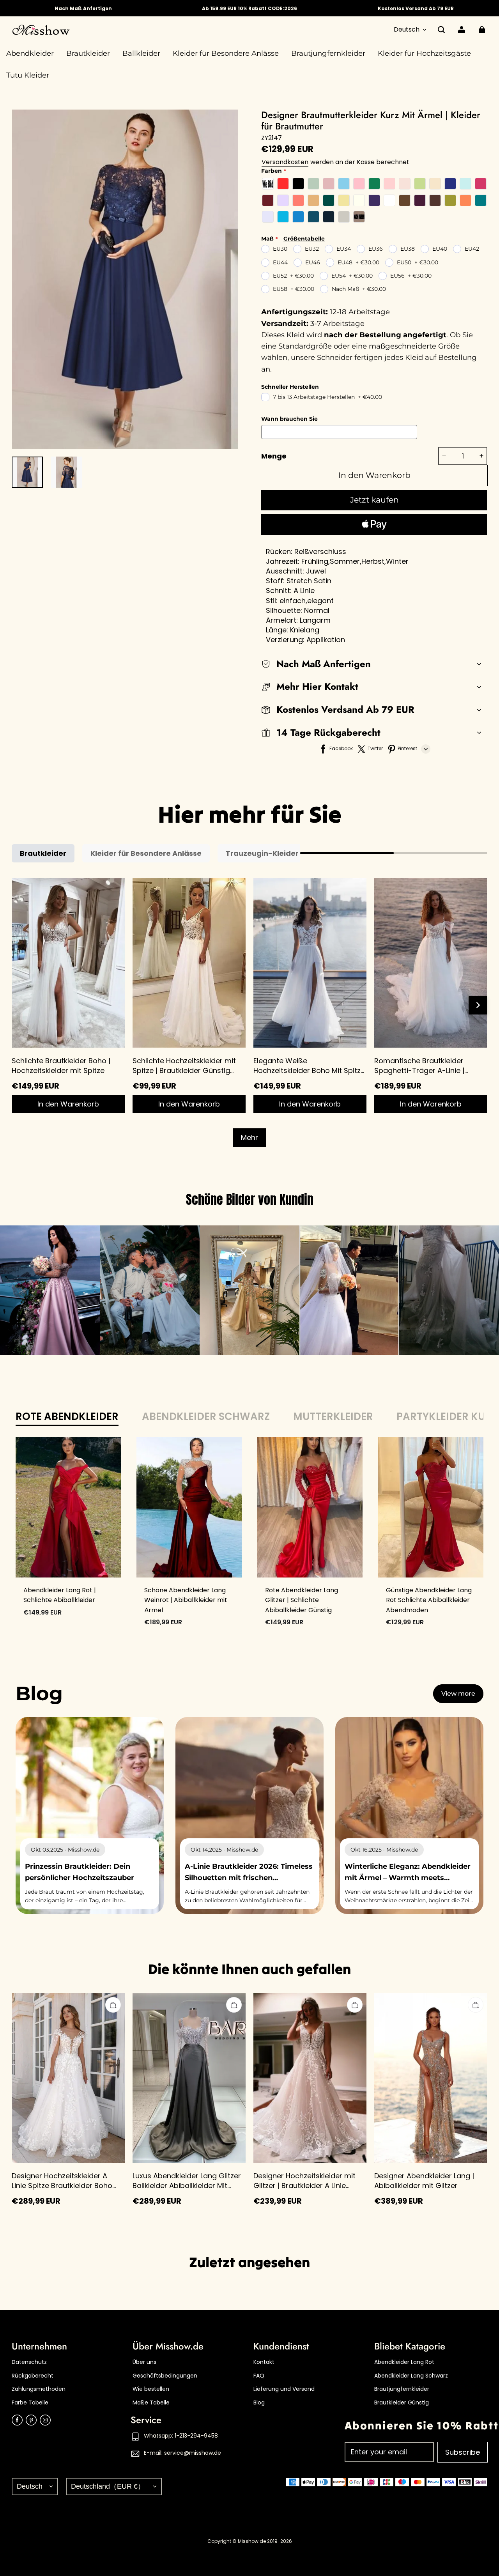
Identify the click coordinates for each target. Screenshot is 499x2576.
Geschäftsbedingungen (165, 2376)
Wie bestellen (151, 2389)
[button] (441, 30)
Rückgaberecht (33, 2376)
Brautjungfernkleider (402, 2389)
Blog (259, 2403)
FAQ (259, 2376)
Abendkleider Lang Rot (404, 2362)
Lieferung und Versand (284, 2389)
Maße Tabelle (151, 2403)
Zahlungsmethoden (39, 2389)
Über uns (144, 2362)
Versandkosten (285, 162)
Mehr (249, 1138)
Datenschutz (29, 2362)
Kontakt (264, 2362)
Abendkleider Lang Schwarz (411, 2376)
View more (458, 1693)
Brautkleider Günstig (402, 2403)
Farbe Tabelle (30, 2403)
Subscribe (463, 2452)
